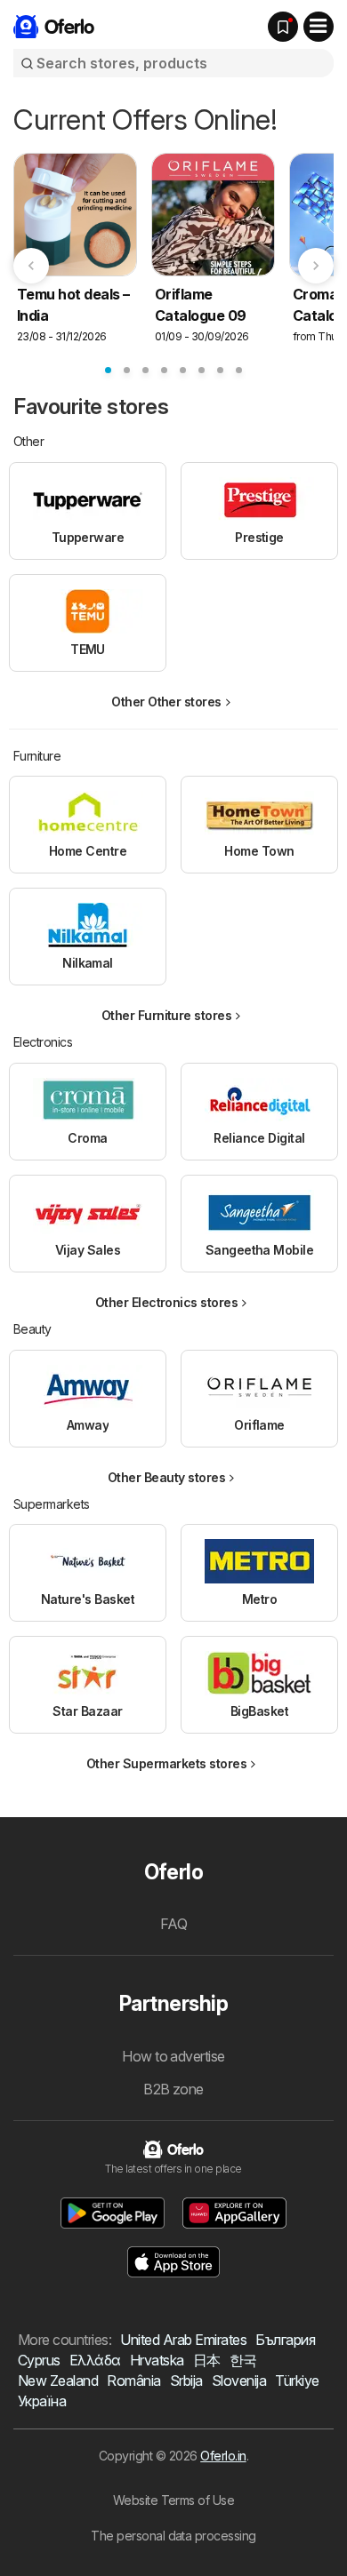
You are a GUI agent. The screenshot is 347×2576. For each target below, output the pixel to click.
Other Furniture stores (167, 1015)
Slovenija (239, 2381)
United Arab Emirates (183, 2340)
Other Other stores (166, 702)
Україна (42, 2401)
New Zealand (58, 2381)
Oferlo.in (223, 2456)
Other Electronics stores (167, 1302)
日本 (207, 2360)
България (285, 2340)
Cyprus (39, 2360)
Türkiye (297, 2381)
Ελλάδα (95, 2360)
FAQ (173, 1924)
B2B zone (173, 2089)
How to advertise (173, 2056)
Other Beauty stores (166, 1477)
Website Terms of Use (174, 2500)
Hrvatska (157, 2360)
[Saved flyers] (283, 27)
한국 (243, 2360)
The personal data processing (173, 2536)
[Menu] (319, 27)
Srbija (186, 2381)
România (133, 2381)
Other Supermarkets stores (166, 1763)
